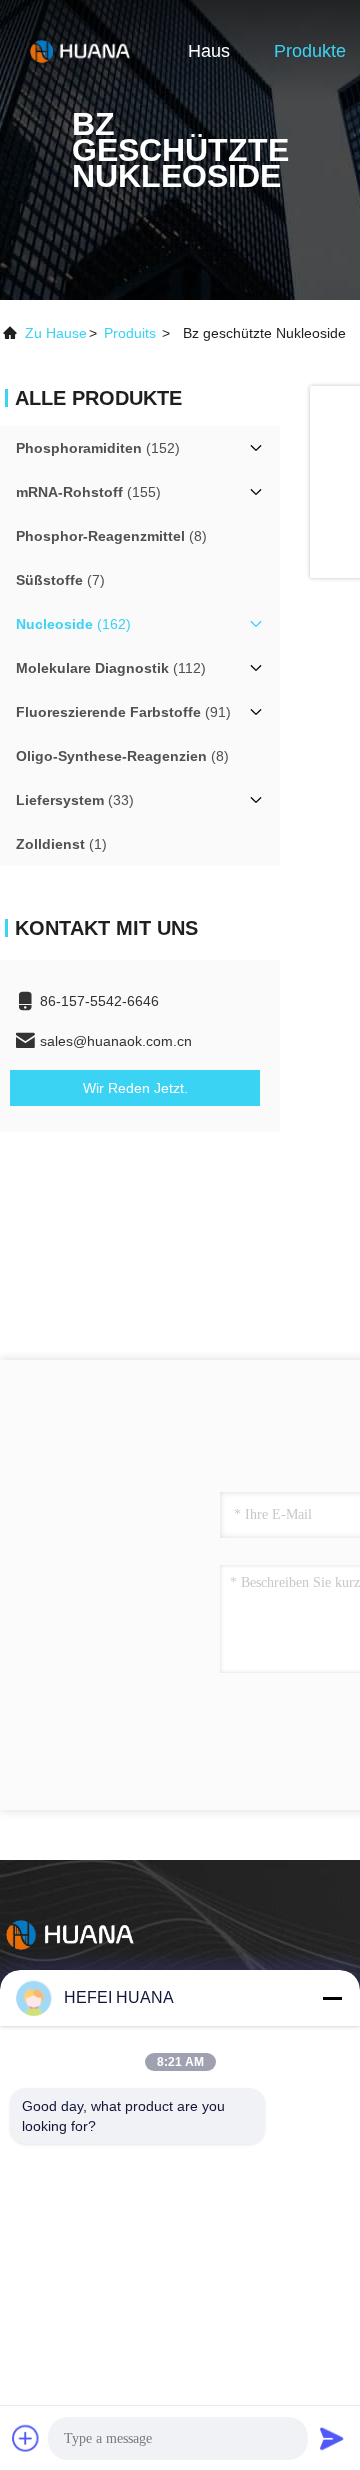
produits (130, 333)
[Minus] (332, 1998)
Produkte (310, 51)
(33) (75, 800)
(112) (111, 668)
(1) (61, 844)
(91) (123, 712)
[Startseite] (80, 50)
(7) (60, 580)
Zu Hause (56, 333)
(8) (111, 536)
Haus (209, 51)
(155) (88, 492)
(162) (73, 624)
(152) (98, 448)
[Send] (332, 2438)
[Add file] (26, 2438)
